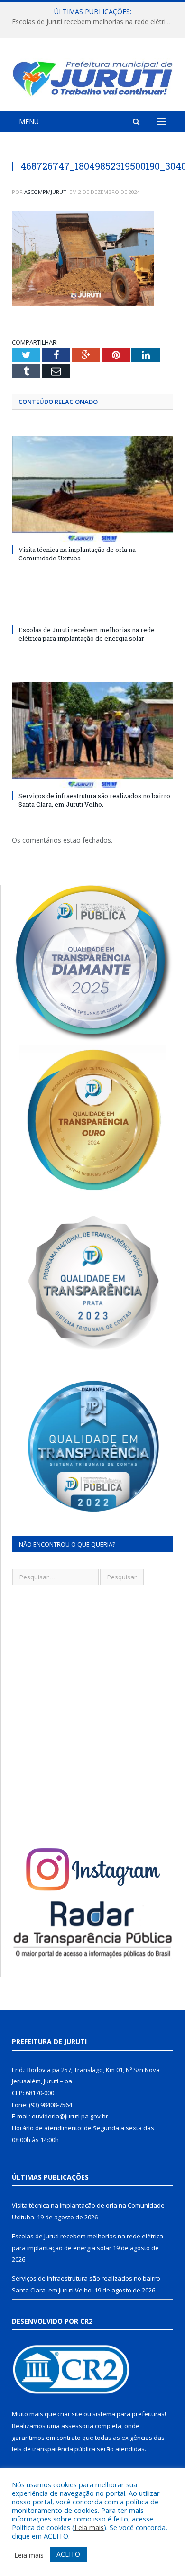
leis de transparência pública (54, 2449)
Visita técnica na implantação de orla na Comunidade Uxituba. (77, 554)
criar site (70, 2414)
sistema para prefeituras (129, 2414)
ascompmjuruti (46, 192)
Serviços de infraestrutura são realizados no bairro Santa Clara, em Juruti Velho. (94, 800)
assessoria (77, 2426)
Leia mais (89, 2527)
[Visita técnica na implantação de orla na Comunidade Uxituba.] (92, 489)
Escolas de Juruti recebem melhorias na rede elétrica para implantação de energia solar (95, 22)
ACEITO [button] (68, 2554)
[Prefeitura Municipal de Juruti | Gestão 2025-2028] (92, 76)
